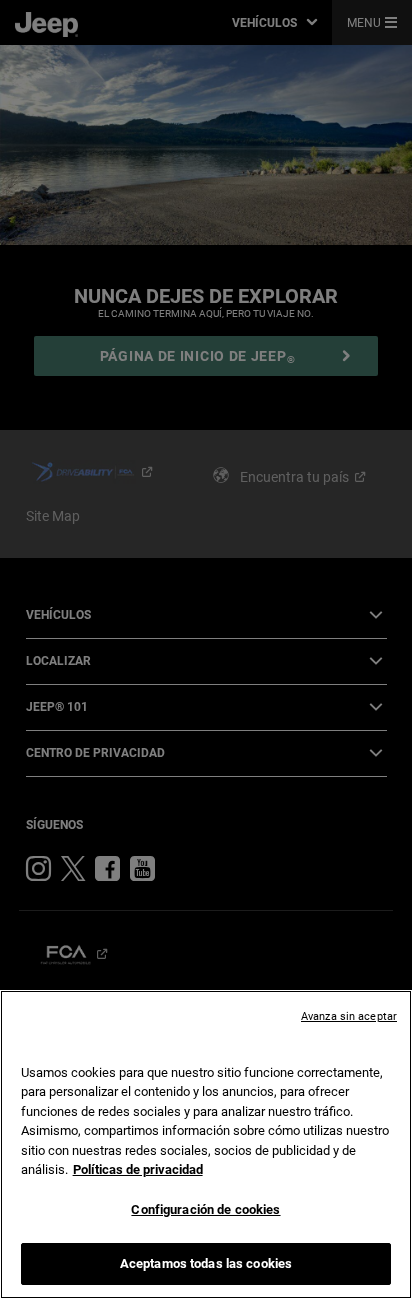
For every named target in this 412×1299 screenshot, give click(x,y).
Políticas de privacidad (138, 1169)
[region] (206, 1144)
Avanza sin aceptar (349, 1016)
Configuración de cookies (205, 1209)
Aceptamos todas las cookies (206, 1263)
